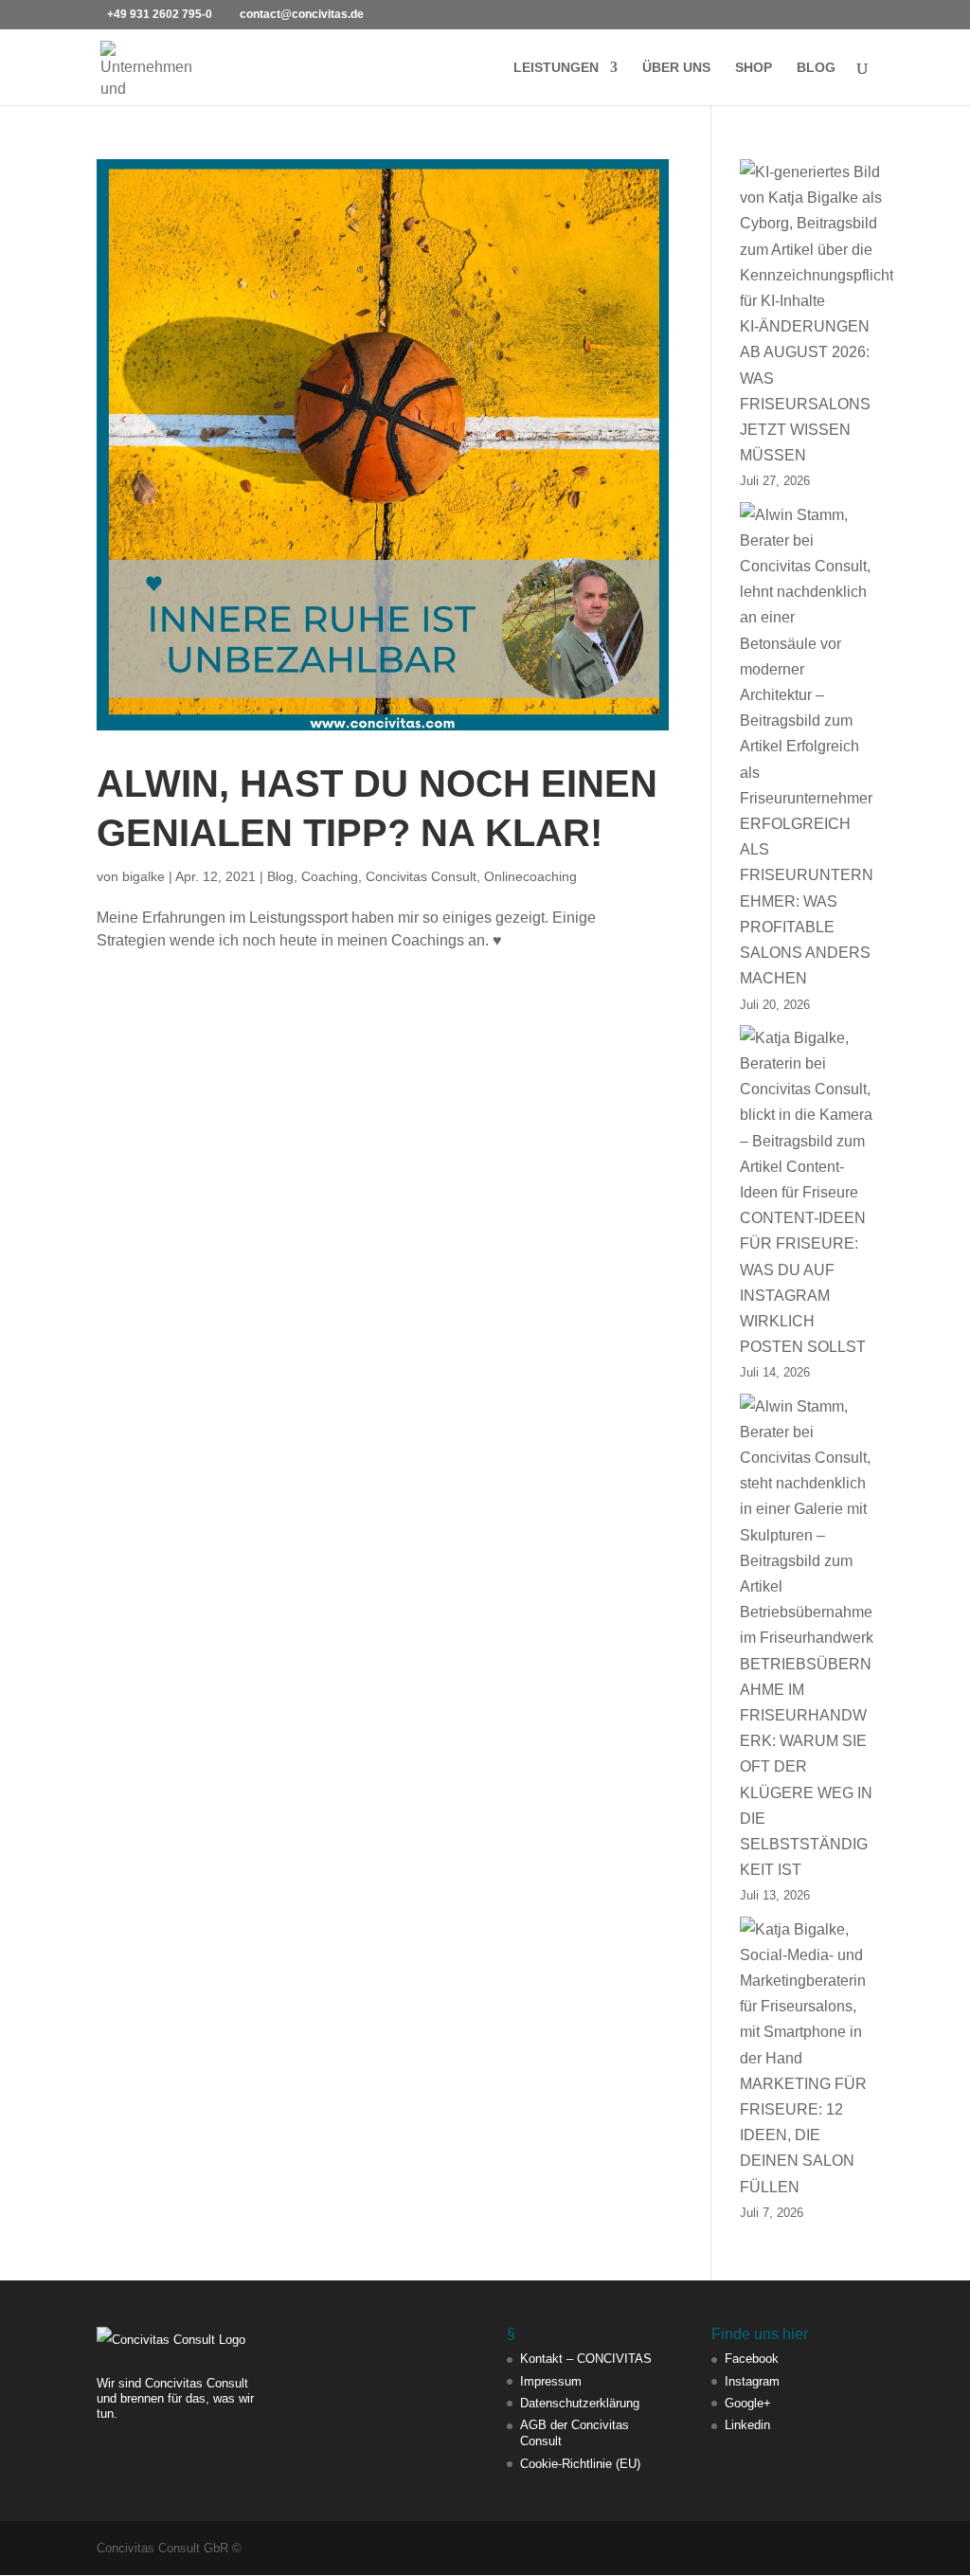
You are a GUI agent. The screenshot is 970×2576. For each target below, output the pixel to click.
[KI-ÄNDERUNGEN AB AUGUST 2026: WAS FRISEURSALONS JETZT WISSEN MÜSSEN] (817, 236)
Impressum (551, 2381)
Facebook (752, 2359)
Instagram (752, 2381)
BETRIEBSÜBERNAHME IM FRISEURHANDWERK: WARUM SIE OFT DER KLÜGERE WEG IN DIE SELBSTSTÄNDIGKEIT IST (806, 1767)
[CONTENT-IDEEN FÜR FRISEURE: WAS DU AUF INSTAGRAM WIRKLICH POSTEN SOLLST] (807, 1115)
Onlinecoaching (530, 876)
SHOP (754, 68)
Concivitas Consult (421, 876)
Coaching (330, 876)
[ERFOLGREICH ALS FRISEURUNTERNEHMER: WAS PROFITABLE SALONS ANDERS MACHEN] (807, 657)
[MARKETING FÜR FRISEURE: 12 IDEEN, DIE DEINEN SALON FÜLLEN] (807, 1994)
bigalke (144, 876)
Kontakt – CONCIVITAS (586, 2359)
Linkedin (747, 2425)
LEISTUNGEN (556, 68)
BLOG (816, 68)
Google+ (748, 2403)
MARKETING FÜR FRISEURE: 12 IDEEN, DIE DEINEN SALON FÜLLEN (803, 2135)
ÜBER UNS (676, 68)
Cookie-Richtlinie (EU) (580, 2464)
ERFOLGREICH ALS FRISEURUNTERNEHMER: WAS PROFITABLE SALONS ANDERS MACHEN (807, 901)
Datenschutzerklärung (580, 2403)
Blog (280, 876)
